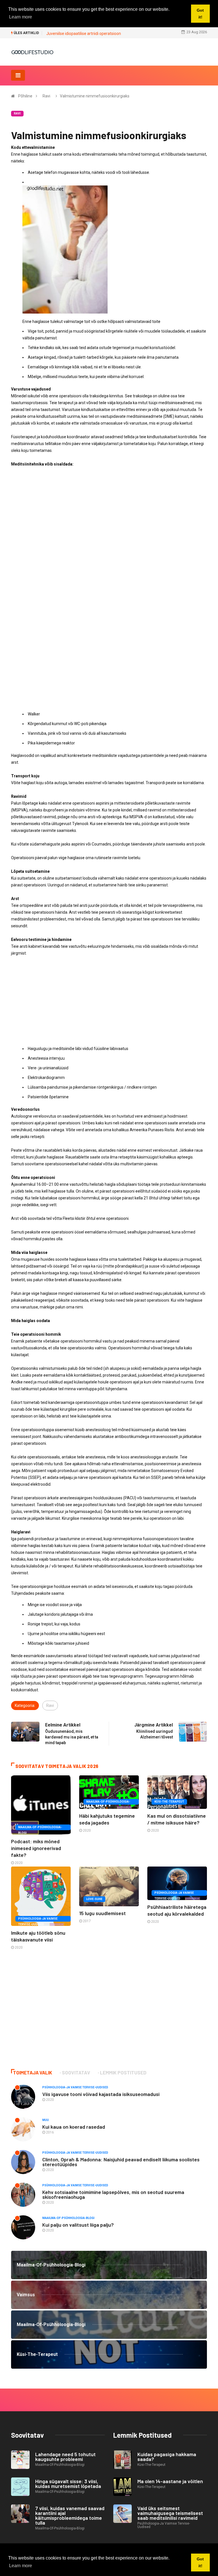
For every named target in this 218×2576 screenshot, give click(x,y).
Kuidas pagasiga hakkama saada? (167, 2457)
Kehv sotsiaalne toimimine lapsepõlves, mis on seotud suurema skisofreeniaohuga (113, 2194)
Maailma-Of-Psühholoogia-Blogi (40, 1828)
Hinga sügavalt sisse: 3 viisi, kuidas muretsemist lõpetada (68, 2484)
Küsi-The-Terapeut (169, 1802)
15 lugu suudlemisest (102, 1913)
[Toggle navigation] (18, 75)
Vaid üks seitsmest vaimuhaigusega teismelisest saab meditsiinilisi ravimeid (170, 2513)
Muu (46, 2120)
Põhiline (25, 96)
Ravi (46, 96)
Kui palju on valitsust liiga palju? (78, 2225)
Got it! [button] (200, 2562)
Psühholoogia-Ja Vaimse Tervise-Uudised (38, 1919)
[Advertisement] (109, 512)
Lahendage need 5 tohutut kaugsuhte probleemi (65, 2457)
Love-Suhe (94, 1899)
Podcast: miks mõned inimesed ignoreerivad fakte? (36, 1848)
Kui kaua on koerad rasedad (74, 2127)
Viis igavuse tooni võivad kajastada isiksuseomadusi (101, 2094)
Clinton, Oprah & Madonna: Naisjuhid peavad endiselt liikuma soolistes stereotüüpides (121, 2162)
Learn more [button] (21, 2566)
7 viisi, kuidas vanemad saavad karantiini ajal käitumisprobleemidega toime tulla (70, 2515)
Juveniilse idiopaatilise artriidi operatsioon (84, 34)
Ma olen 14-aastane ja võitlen (170, 2481)
